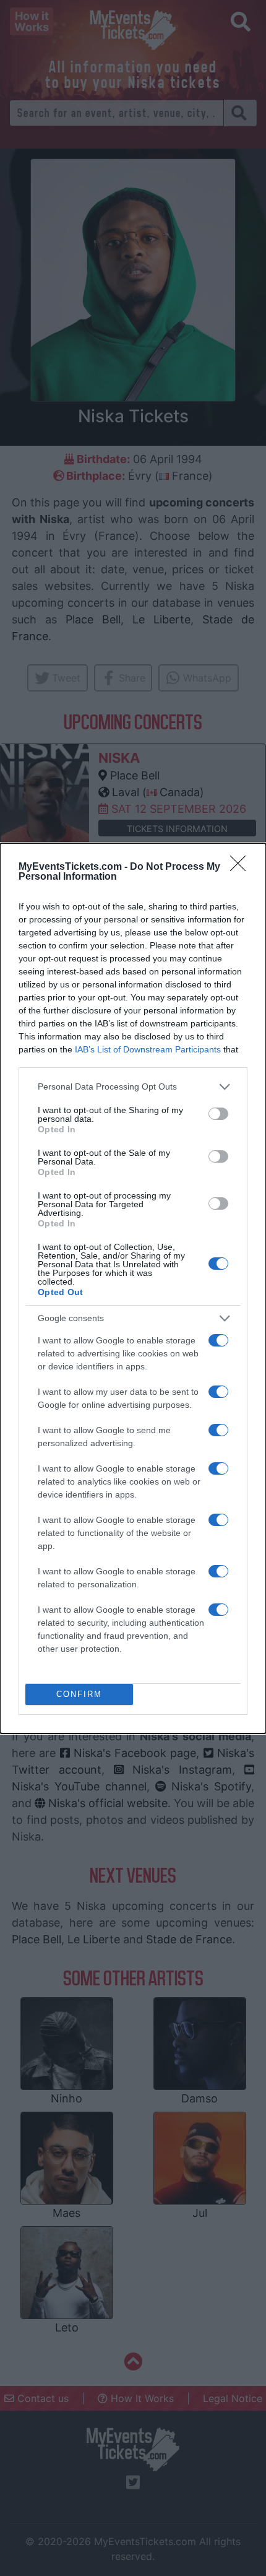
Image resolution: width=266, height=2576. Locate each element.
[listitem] (133, 1087)
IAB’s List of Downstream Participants (148, 1049)
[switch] (218, 1114)
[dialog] (133, 1288)
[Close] (242, 867)
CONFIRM (79, 1694)
